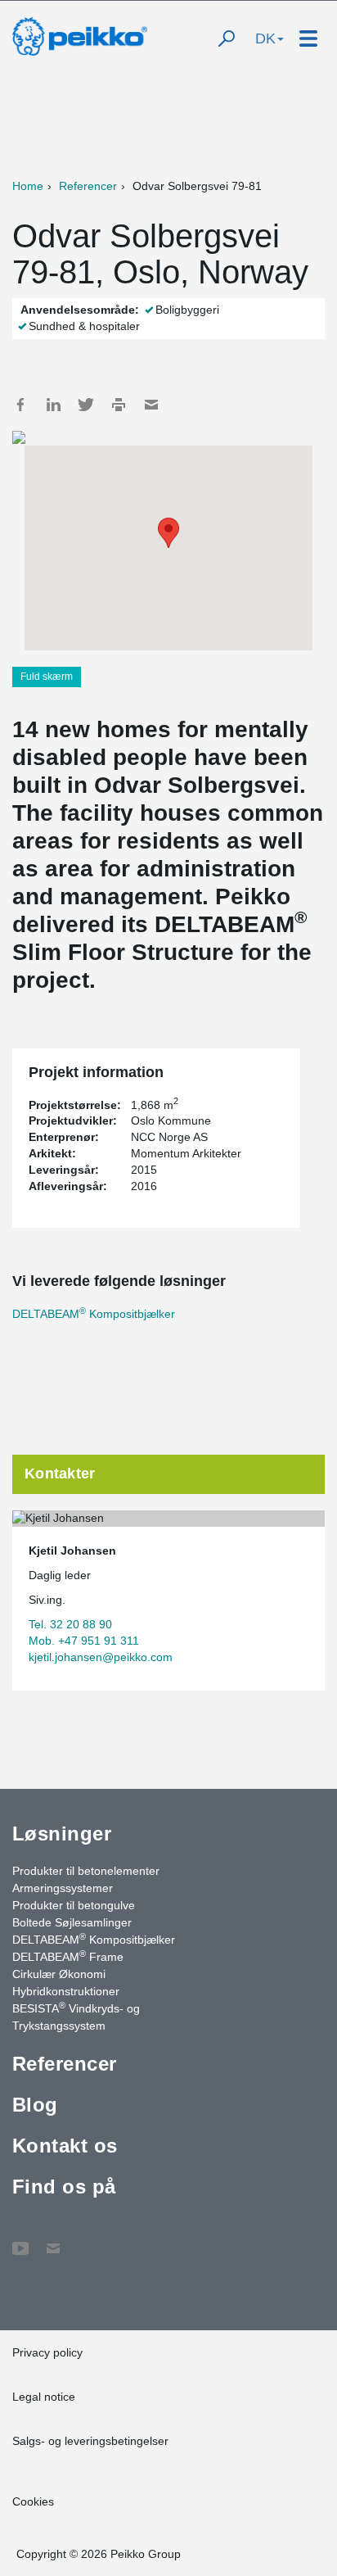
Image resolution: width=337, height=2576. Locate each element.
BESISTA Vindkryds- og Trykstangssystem (76, 2016)
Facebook (20, 405)
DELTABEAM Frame (68, 1956)
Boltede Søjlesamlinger (72, 1922)
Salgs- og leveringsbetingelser (90, 2441)
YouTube (20, 2240)
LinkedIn (53, 405)
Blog (35, 2105)
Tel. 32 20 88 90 (70, 1624)
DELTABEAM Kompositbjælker (94, 1314)
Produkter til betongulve (74, 1905)
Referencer (88, 186)
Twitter (86, 405)
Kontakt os (65, 2146)
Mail (151, 405)
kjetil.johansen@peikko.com (101, 1657)
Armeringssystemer (63, 1888)
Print (119, 405)
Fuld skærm (47, 677)
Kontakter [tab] (60, 1474)
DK (265, 38)
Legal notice (44, 2397)
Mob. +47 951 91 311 (84, 1641)
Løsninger (62, 1834)
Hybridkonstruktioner (66, 1991)
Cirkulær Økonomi (59, 1974)
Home (28, 186)
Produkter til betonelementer (86, 1871)
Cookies (33, 2501)
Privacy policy (47, 2352)
